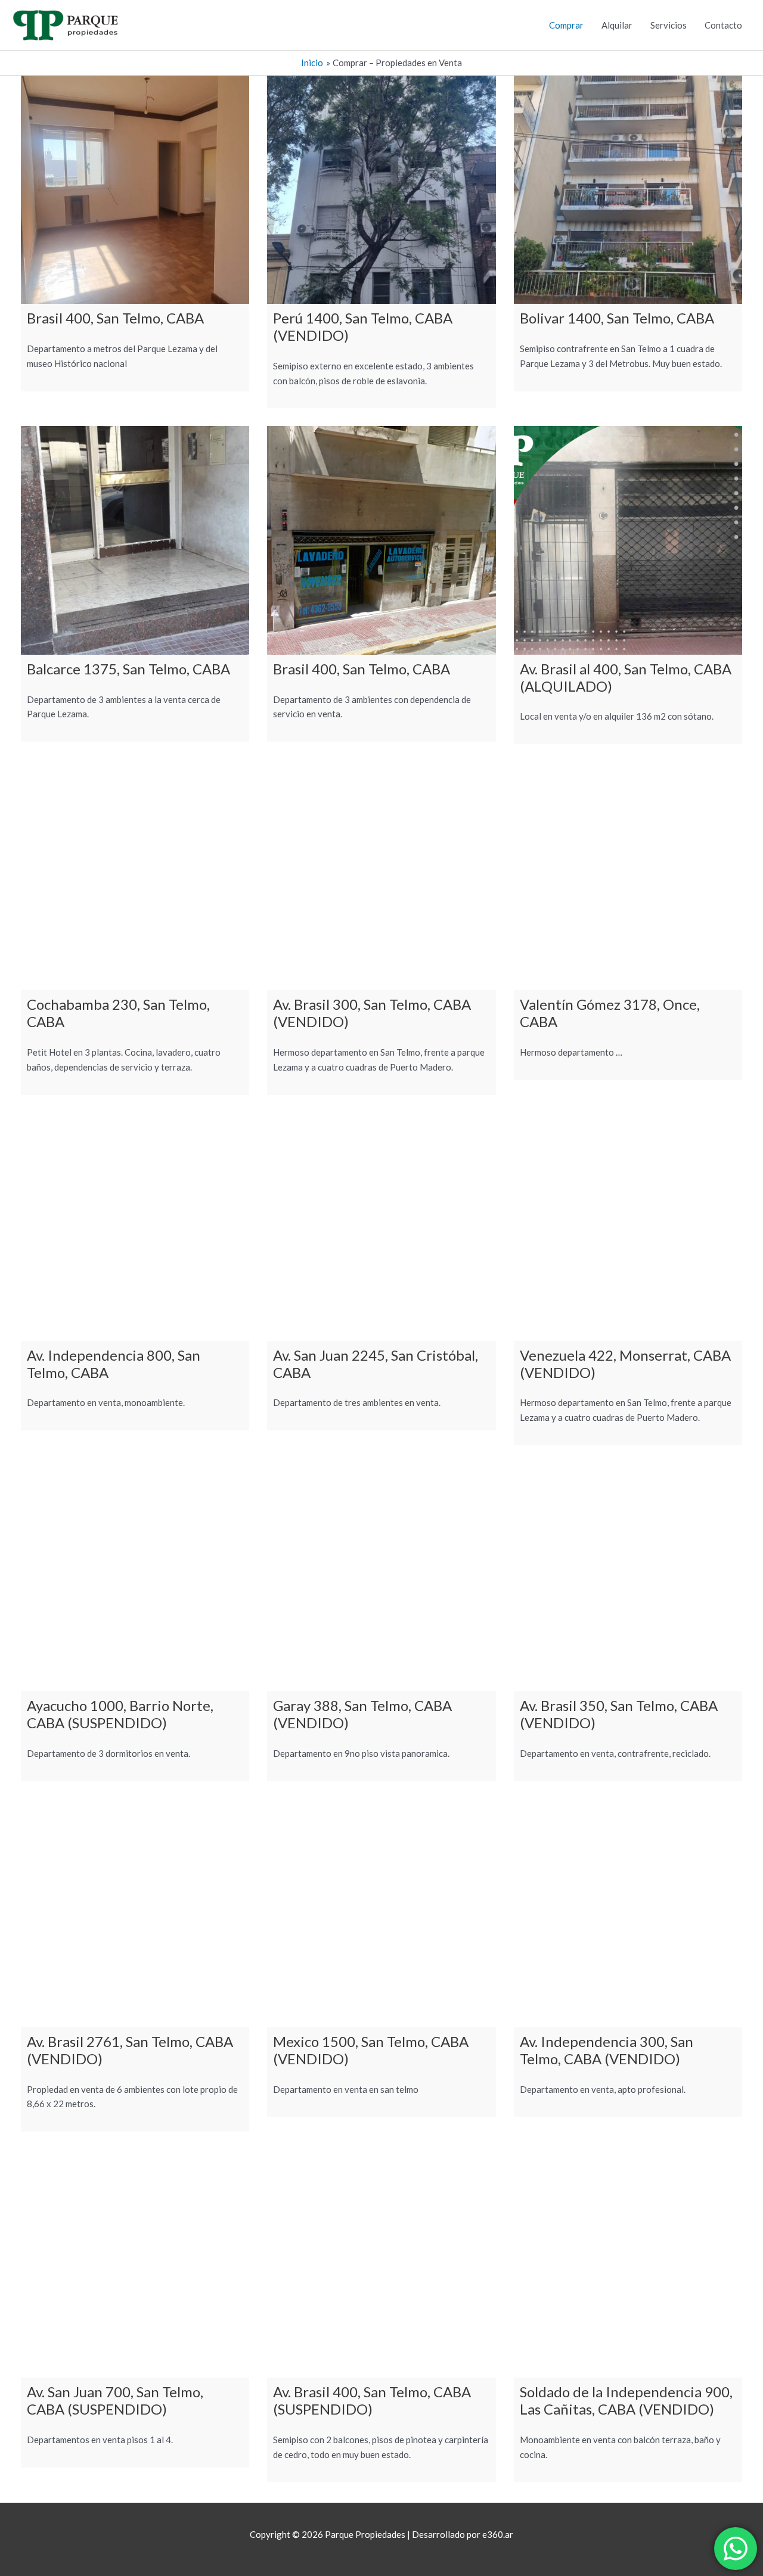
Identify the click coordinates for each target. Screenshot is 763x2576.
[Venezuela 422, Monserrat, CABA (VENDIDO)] (628, 1227)
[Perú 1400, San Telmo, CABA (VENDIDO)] (381, 190)
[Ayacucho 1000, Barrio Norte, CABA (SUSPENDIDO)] (135, 1577)
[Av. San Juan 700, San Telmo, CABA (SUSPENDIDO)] (135, 2264)
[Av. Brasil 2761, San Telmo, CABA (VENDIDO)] (135, 1913)
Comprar (566, 25)
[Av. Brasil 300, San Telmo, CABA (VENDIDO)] (381, 876)
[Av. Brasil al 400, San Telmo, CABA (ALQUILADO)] (628, 540)
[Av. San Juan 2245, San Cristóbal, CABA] (381, 1227)
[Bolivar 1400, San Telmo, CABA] (628, 190)
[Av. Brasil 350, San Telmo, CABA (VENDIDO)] (628, 1577)
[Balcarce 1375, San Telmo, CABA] (135, 540)
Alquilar (617, 25)
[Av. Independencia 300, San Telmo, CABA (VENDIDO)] (628, 1913)
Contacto (723, 25)
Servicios (669, 25)
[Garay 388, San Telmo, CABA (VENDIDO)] (381, 1577)
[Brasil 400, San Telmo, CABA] (135, 190)
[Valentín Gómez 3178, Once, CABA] (628, 876)
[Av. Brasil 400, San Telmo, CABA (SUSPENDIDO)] (381, 2264)
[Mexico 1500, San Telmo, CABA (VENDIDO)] (381, 1913)
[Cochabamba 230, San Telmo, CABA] (135, 876)
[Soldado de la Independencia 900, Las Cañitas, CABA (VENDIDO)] (628, 2264)
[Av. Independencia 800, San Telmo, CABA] (135, 1227)
